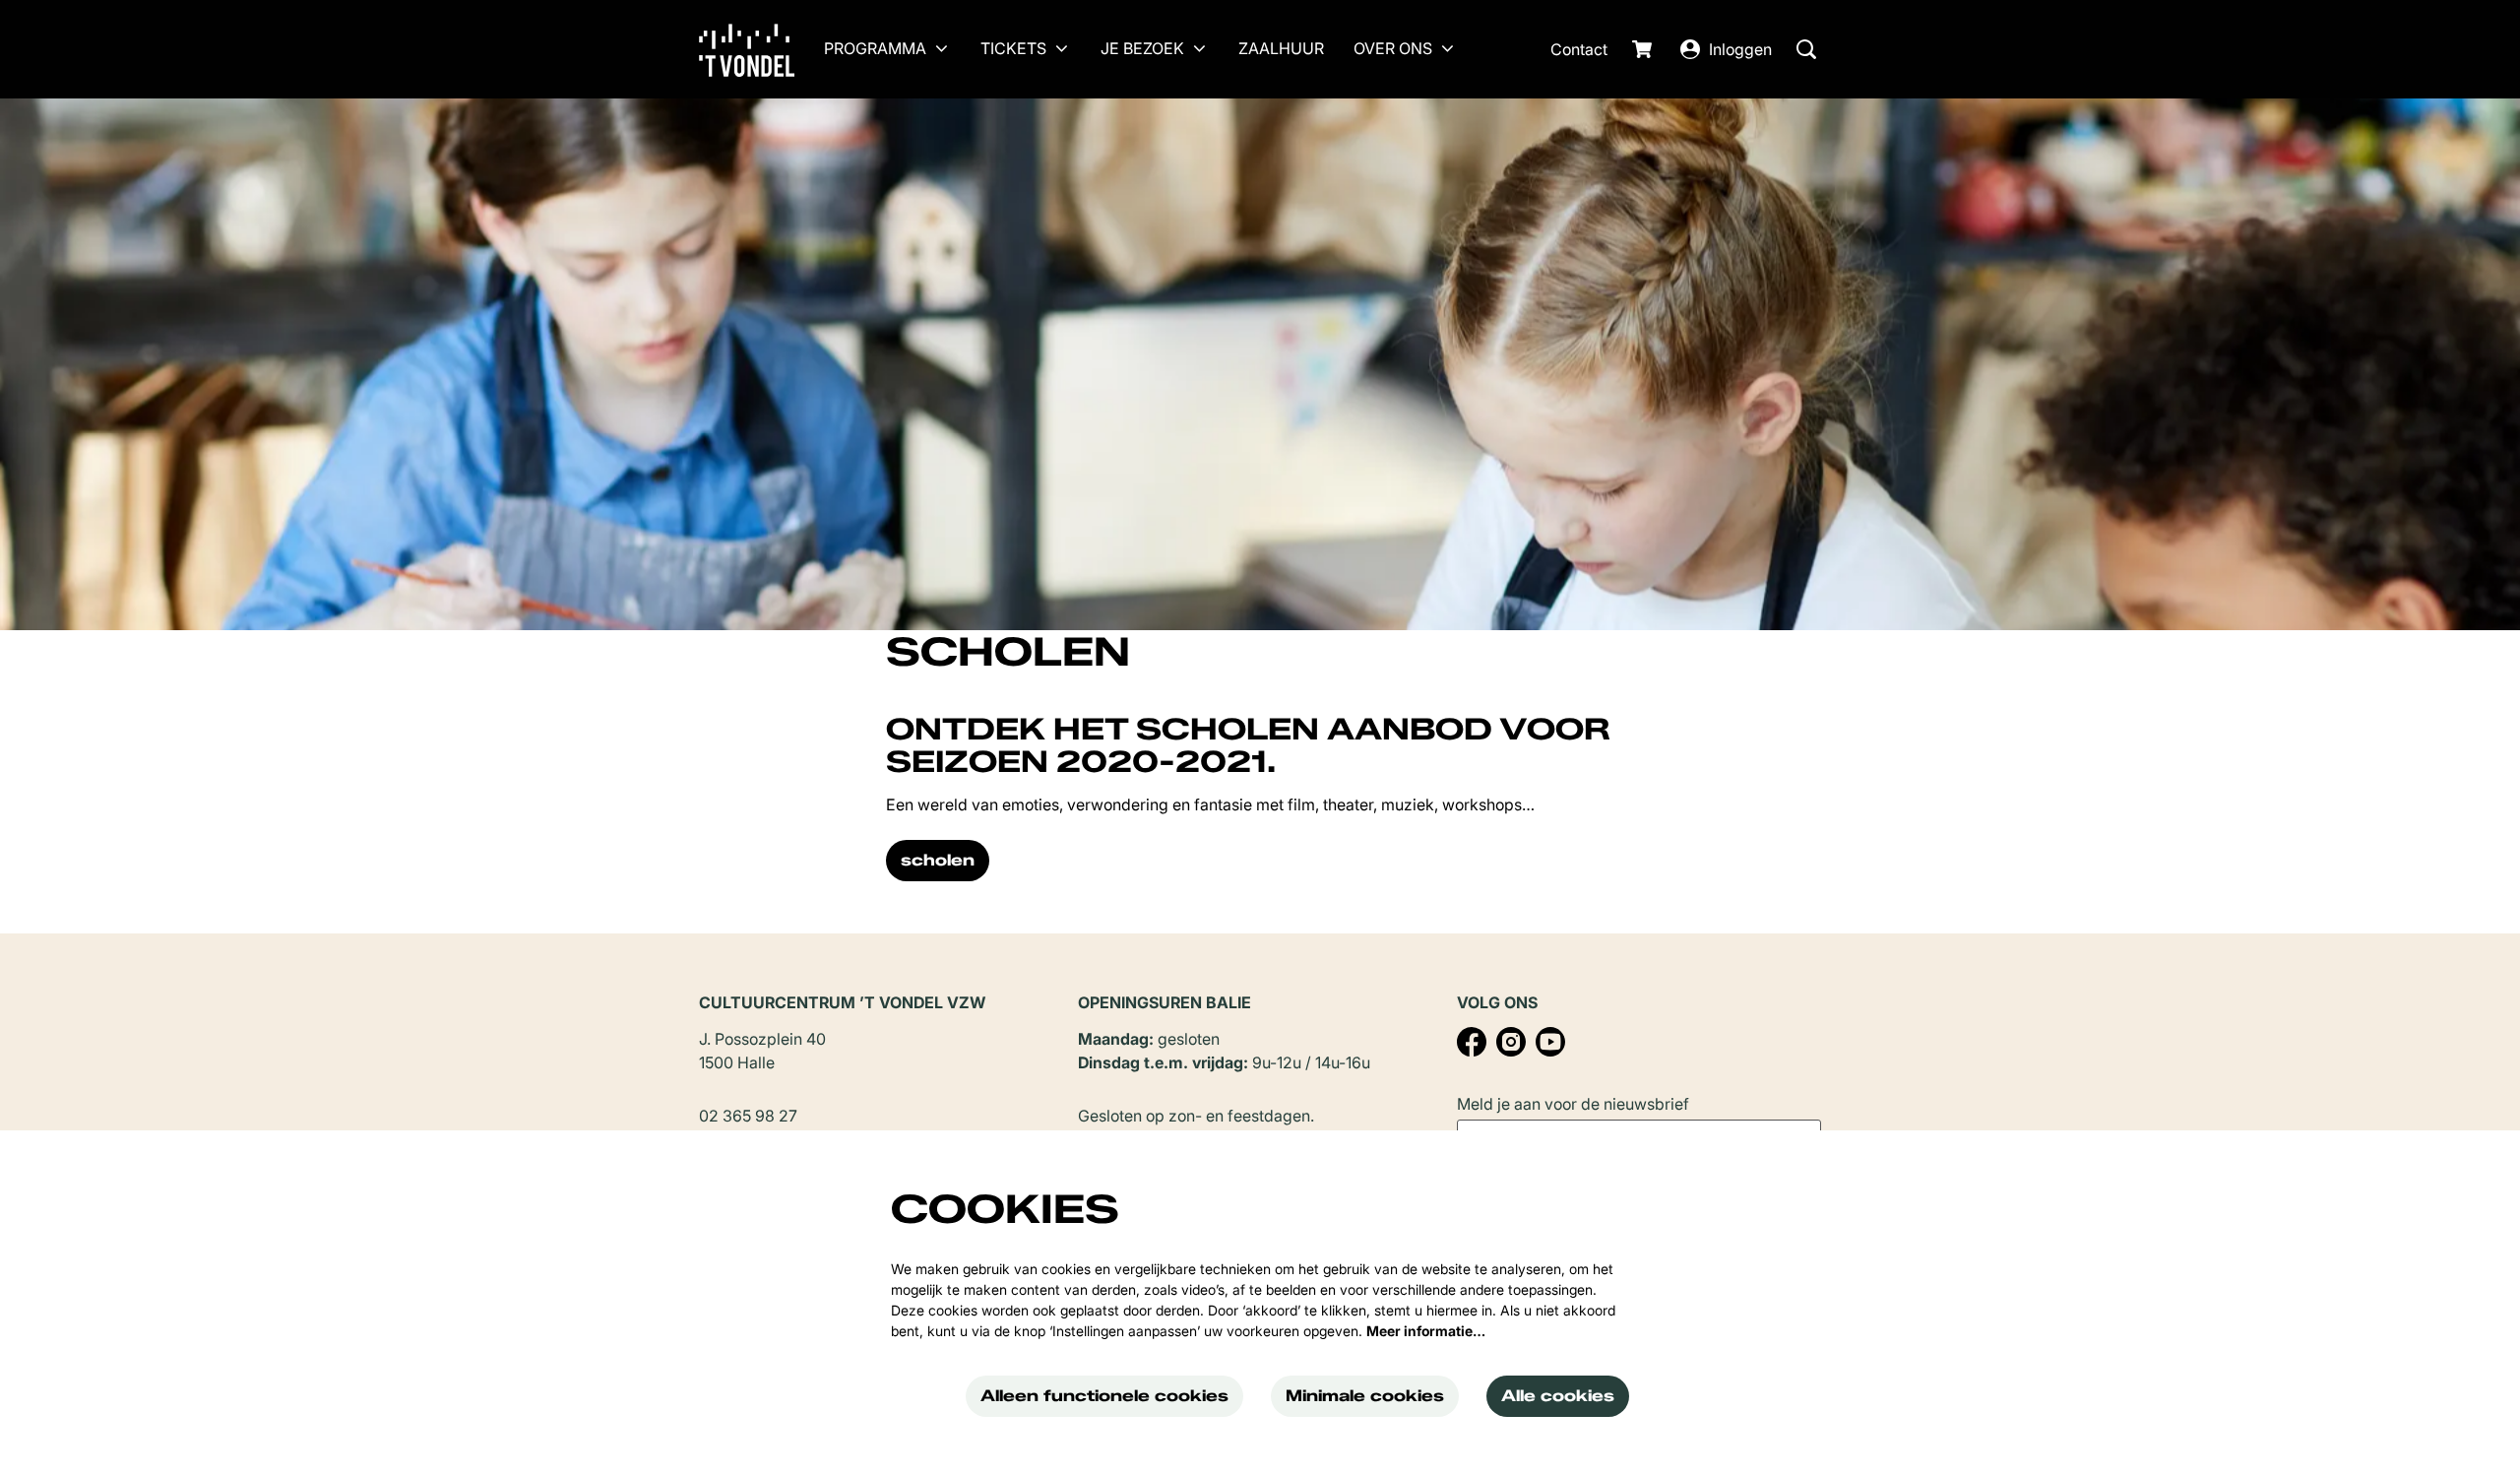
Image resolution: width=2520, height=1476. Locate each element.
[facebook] (1472, 1042)
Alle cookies (1558, 1396)
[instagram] (1511, 1042)
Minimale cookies (1365, 1396)
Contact (1579, 49)
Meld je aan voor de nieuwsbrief (1573, 1104)
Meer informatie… (1426, 1331)
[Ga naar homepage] (761, 49)
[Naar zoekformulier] (1806, 49)
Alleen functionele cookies (1104, 1396)
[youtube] (1550, 1042)
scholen (938, 860)
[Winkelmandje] (1644, 49)
